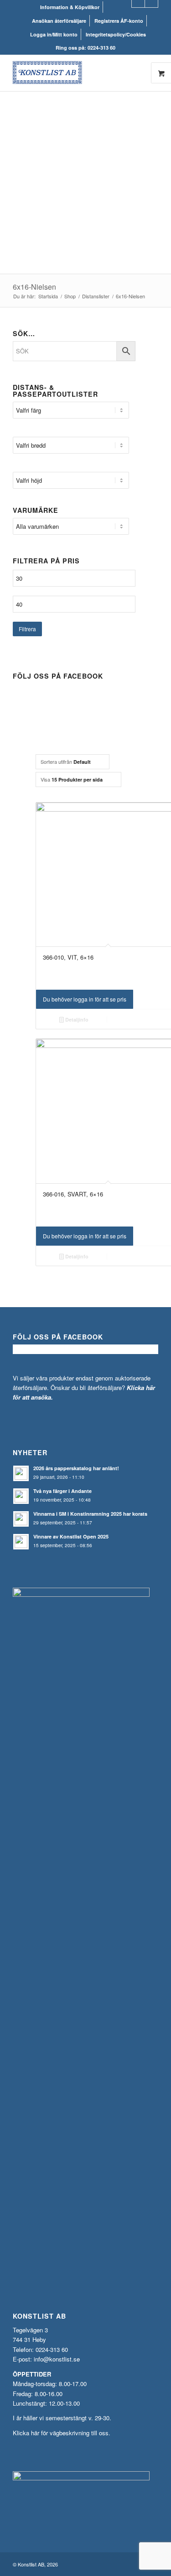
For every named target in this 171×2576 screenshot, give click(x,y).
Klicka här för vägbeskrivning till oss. (62, 2433)
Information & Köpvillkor (70, 7)
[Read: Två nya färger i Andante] (21, 1496)
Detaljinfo (76, 1020)
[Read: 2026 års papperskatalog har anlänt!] (21, 1473)
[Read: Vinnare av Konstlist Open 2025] (21, 1542)
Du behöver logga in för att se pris (85, 999)
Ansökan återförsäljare (59, 21)
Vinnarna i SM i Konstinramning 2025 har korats (90, 1514)
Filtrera (27, 629)
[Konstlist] (71, 73)
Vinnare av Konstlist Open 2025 (71, 1536)
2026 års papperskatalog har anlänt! (76, 1468)
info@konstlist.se (57, 2359)
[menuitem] (70, 7)
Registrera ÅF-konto (119, 21)
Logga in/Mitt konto (54, 34)
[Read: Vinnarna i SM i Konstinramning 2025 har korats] (21, 1519)
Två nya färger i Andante (62, 1491)
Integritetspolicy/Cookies (116, 34)
